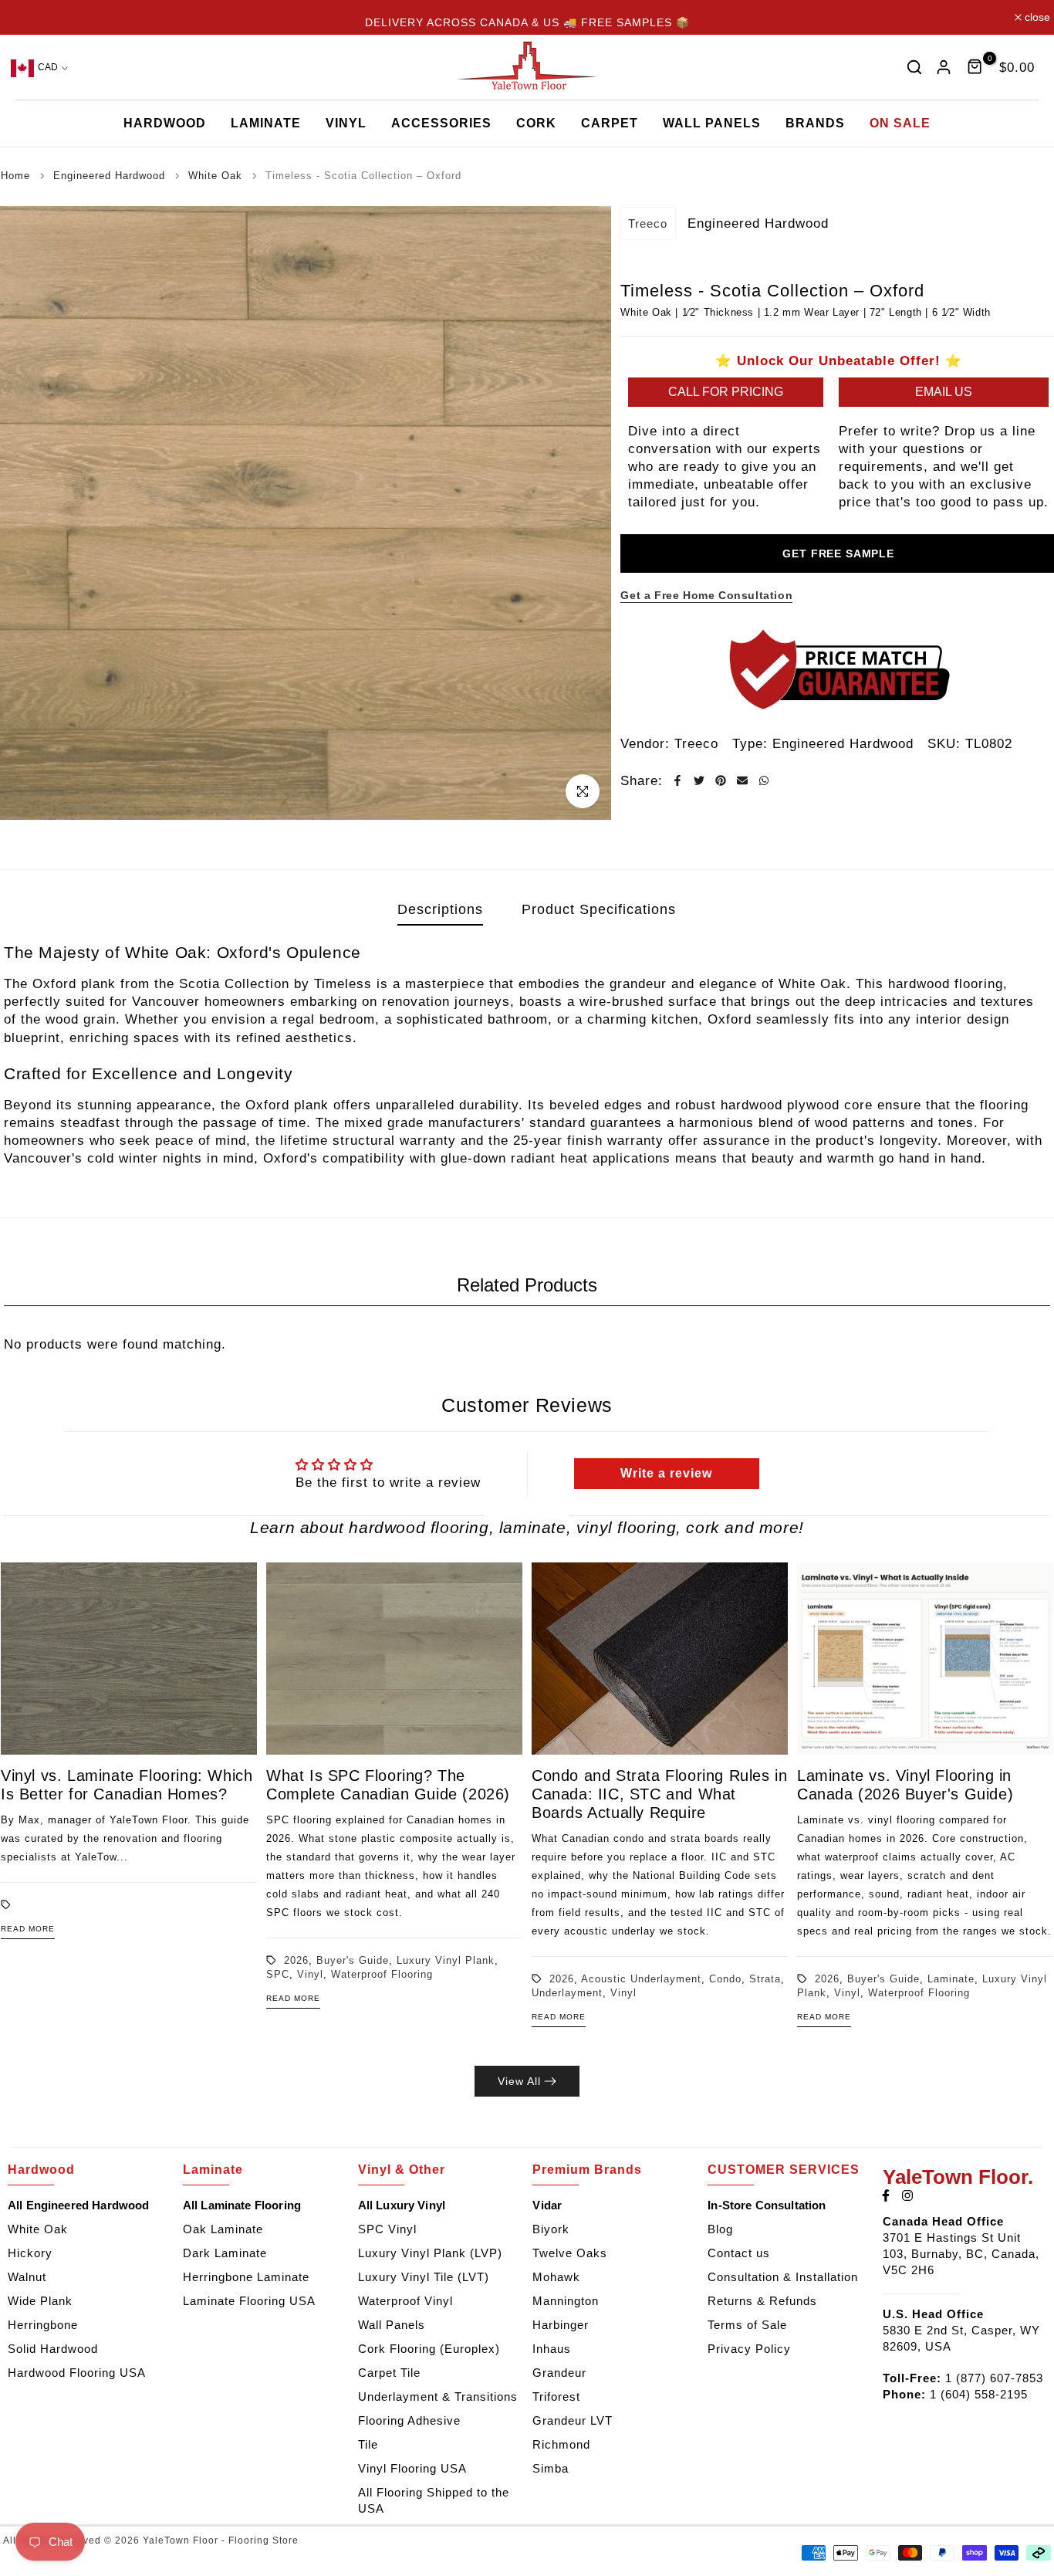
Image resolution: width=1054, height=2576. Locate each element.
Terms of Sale (747, 2325)
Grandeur (559, 2373)
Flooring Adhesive (409, 2420)
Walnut (27, 2277)
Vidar (547, 2205)
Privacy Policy (749, 2349)
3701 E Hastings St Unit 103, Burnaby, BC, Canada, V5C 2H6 (961, 2254)
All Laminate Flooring (242, 2205)
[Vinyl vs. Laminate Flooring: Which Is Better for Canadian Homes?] (129, 1659)
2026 (296, 1960)
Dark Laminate (225, 2253)
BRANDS (815, 123)
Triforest (556, 2397)
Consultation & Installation (783, 2277)
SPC (278, 1974)
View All (519, 2081)
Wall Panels (392, 2325)
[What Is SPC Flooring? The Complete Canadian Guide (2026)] (394, 1659)
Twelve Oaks (570, 2253)
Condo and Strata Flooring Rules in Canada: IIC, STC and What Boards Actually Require (659, 1794)
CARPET (610, 123)
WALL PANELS (712, 123)
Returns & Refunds (762, 2301)
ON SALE (900, 123)
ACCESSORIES (441, 123)
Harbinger (561, 2325)
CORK (536, 123)
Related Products (527, 1285)
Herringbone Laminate (246, 2277)
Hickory (30, 2253)
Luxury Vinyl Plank (446, 1960)
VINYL (346, 123)
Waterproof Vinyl (405, 2301)
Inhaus (552, 2349)
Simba (551, 2468)
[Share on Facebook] (677, 780)
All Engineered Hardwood (78, 2205)
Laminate (951, 1979)
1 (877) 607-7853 (994, 2378)
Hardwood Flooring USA (77, 2373)
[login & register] (944, 67)
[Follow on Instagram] (907, 2195)
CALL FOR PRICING (726, 391)
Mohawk (556, 2277)
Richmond (561, 2444)
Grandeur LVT (573, 2420)
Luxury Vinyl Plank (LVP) (430, 2253)
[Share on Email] (742, 780)
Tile (368, 2444)
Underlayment (567, 1993)
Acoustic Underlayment (641, 1979)
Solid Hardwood (53, 2349)
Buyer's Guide (353, 1960)
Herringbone (43, 2325)
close (25, 17)
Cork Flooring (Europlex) (429, 2349)
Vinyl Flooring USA (412, 2468)
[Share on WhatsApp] (764, 780)
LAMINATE (266, 123)
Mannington (566, 2301)
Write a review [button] (666, 1473)
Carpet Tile (389, 2373)
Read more (28, 1929)
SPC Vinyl (387, 2229)
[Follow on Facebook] (886, 2195)
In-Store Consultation (767, 2205)
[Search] (914, 67)
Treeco (648, 223)
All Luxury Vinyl (402, 2205)
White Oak (38, 2229)
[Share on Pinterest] (721, 780)
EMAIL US (944, 391)
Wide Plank (40, 2301)
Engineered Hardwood (843, 743)
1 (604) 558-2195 (979, 2394)
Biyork (551, 2229)
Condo (725, 1979)
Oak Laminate (223, 2229)
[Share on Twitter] (699, 780)
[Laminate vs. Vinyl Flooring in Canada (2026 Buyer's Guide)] (925, 1659)
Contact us (739, 2253)
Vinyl (310, 1974)
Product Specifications (599, 909)
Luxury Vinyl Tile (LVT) (424, 2277)
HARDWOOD (165, 123)
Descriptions (440, 909)
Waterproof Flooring (382, 1974)
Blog (720, 2229)
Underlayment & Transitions (438, 2397)
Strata (765, 1979)
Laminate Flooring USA (249, 2301)
